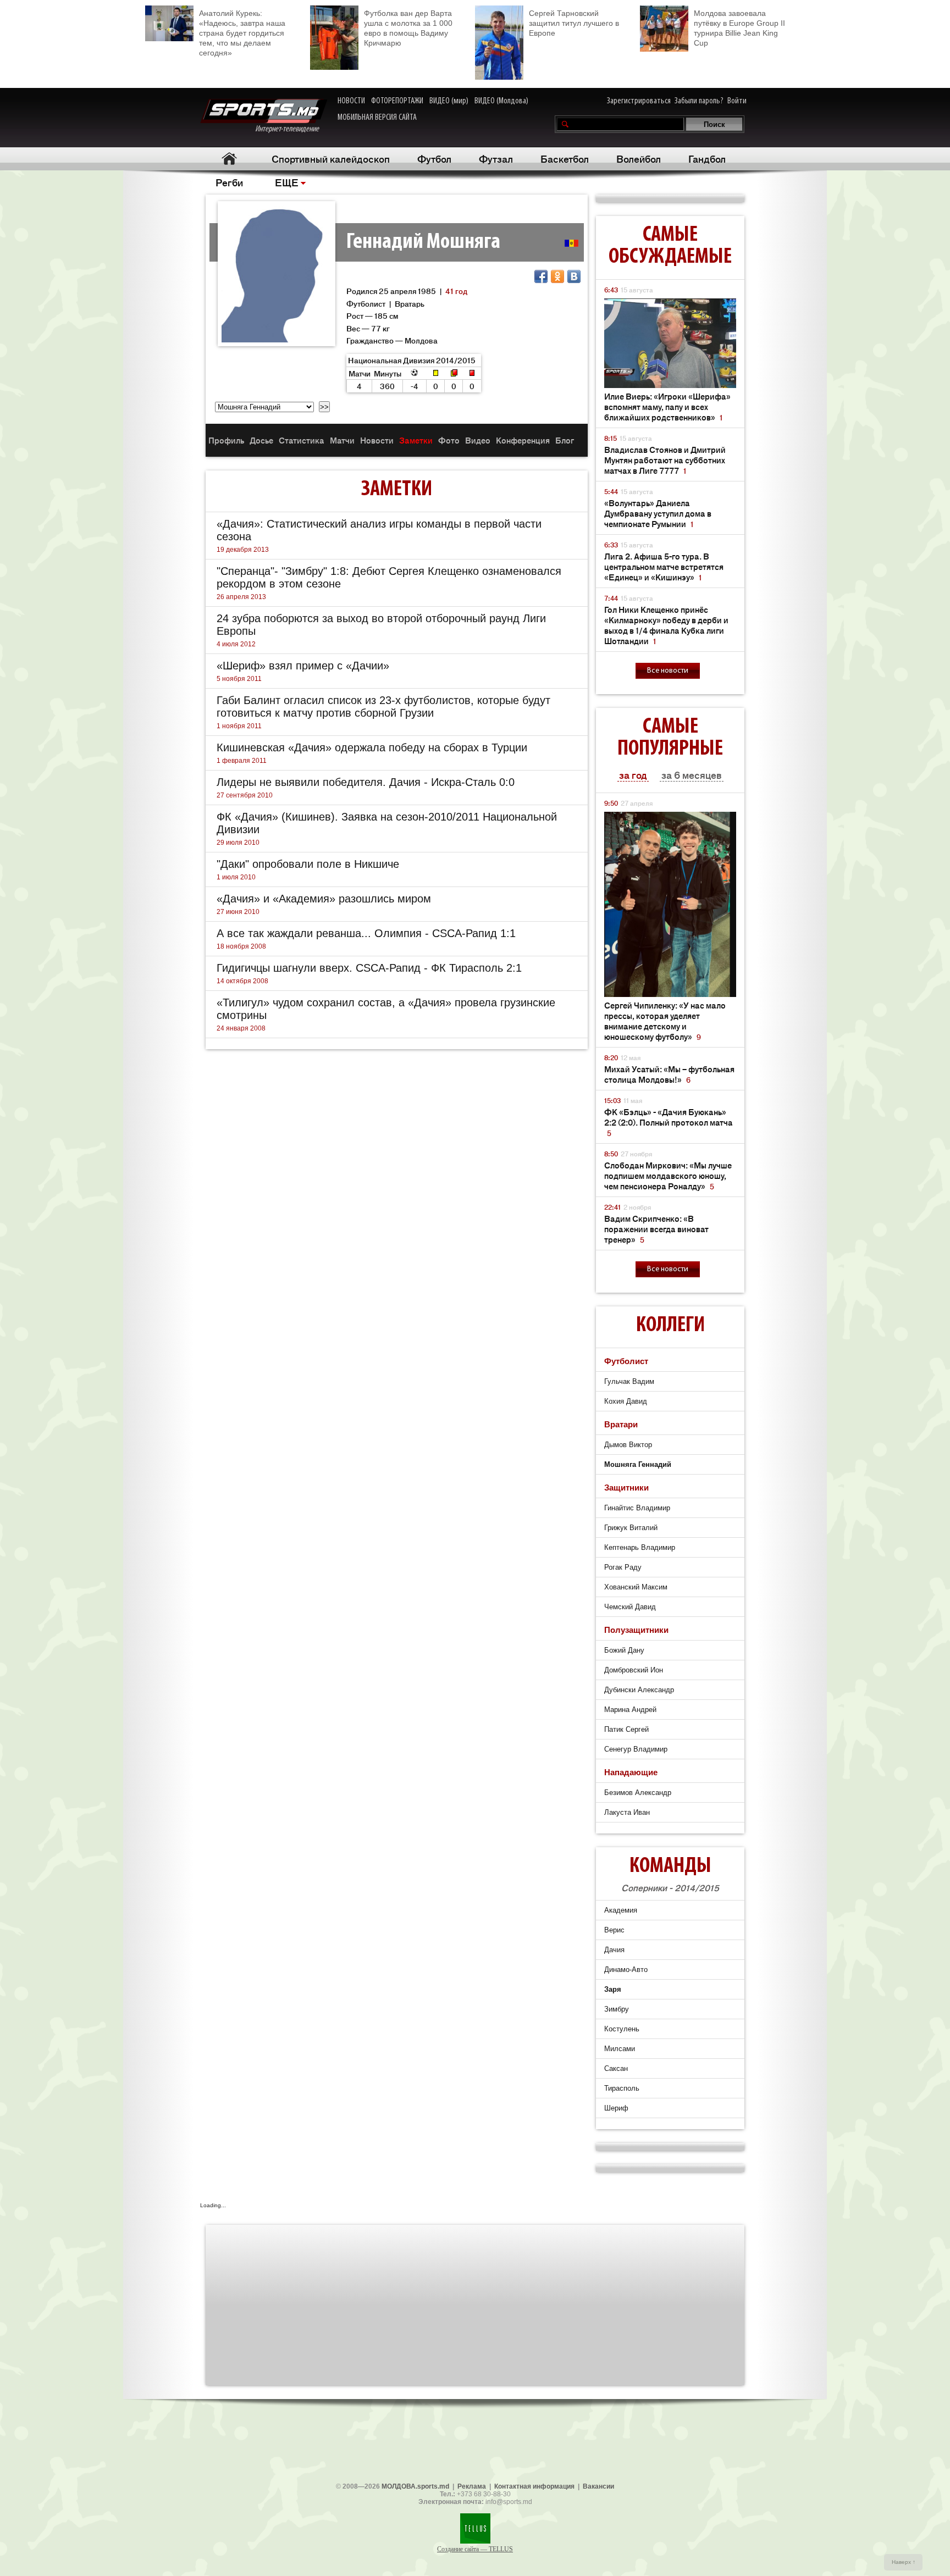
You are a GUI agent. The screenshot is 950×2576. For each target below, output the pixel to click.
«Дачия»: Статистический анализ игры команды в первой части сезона (379, 530)
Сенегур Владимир (636, 1749)
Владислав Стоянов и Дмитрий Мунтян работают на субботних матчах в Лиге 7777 (665, 460)
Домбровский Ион (634, 1670)
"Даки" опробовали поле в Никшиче (308, 864)
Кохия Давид (626, 1401)
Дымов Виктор (628, 1445)
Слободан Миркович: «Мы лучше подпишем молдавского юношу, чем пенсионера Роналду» (668, 1175)
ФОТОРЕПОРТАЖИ (397, 101)
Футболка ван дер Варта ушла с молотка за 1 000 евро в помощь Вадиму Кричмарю (408, 28)
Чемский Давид (630, 1607)
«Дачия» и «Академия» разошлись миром (324, 899)
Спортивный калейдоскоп (331, 158)
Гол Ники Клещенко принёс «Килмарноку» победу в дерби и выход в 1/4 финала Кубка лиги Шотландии (666, 625)
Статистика (302, 440)
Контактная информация (534, 2486)
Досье (261, 440)
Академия (621, 1910)
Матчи (342, 440)
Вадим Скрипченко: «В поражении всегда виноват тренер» (656, 1229)
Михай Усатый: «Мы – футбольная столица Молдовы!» (669, 1074)
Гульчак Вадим (629, 1381)
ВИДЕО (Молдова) (501, 101)
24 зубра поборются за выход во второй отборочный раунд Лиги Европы (381, 625)
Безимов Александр (638, 1793)
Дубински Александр (639, 1690)
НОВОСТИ (351, 101)
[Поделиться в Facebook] (541, 276)
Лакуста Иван (627, 1812)
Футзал (496, 158)
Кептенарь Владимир (640, 1547)
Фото (449, 440)
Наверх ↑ (904, 2562)
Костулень (622, 2029)
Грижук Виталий (631, 1528)
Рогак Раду (623, 1567)
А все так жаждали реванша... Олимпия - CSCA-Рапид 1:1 (366, 933)
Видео (478, 440)
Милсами (620, 2049)
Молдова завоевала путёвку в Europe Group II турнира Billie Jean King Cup (739, 28)
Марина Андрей (630, 1710)
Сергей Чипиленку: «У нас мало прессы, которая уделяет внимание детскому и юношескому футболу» (665, 1021)
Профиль (226, 440)
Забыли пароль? (699, 101)
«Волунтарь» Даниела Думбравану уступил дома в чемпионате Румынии (658, 513)
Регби (229, 182)
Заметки (416, 440)
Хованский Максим (636, 1587)
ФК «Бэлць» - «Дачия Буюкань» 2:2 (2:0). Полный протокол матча (669, 1122)
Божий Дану (624, 1650)
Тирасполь (622, 2088)
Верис (614, 1930)
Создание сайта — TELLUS (475, 2549)
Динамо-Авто (626, 1970)
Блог (565, 440)
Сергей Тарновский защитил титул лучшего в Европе (574, 23)
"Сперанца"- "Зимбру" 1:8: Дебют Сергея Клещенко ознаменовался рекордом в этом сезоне (389, 577)
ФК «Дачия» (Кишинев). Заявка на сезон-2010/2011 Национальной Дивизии (387, 823)
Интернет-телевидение (291, 129)
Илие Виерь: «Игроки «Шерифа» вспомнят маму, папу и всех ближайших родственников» (667, 406)
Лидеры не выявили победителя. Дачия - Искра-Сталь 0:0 (366, 782)
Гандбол (707, 158)
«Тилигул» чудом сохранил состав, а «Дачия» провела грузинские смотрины (386, 1009)
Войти (737, 101)
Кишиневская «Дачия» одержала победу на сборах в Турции (372, 747)
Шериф (616, 2108)
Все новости (668, 671)
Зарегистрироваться (639, 101)
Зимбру (617, 2009)
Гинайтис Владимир (637, 1508)
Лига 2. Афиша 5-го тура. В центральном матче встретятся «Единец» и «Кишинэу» (664, 566)
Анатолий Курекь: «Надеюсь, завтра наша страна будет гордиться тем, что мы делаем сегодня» (242, 33)
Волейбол (639, 158)
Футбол (434, 158)
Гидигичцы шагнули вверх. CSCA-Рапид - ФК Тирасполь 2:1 (369, 968)
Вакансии (598, 2486)
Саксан (616, 2068)
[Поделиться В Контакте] (574, 276)
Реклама (472, 2486)
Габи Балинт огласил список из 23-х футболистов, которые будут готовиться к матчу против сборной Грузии (383, 707)
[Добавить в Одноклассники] (557, 276)
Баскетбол (565, 158)
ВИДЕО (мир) (449, 101)
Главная (229, 159)
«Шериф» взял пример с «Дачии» (303, 666)
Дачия (614, 1950)
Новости (377, 440)
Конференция (523, 440)
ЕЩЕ (287, 182)
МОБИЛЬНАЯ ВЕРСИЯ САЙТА (377, 118)
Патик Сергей (626, 1729)
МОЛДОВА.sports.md (415, 2486)
